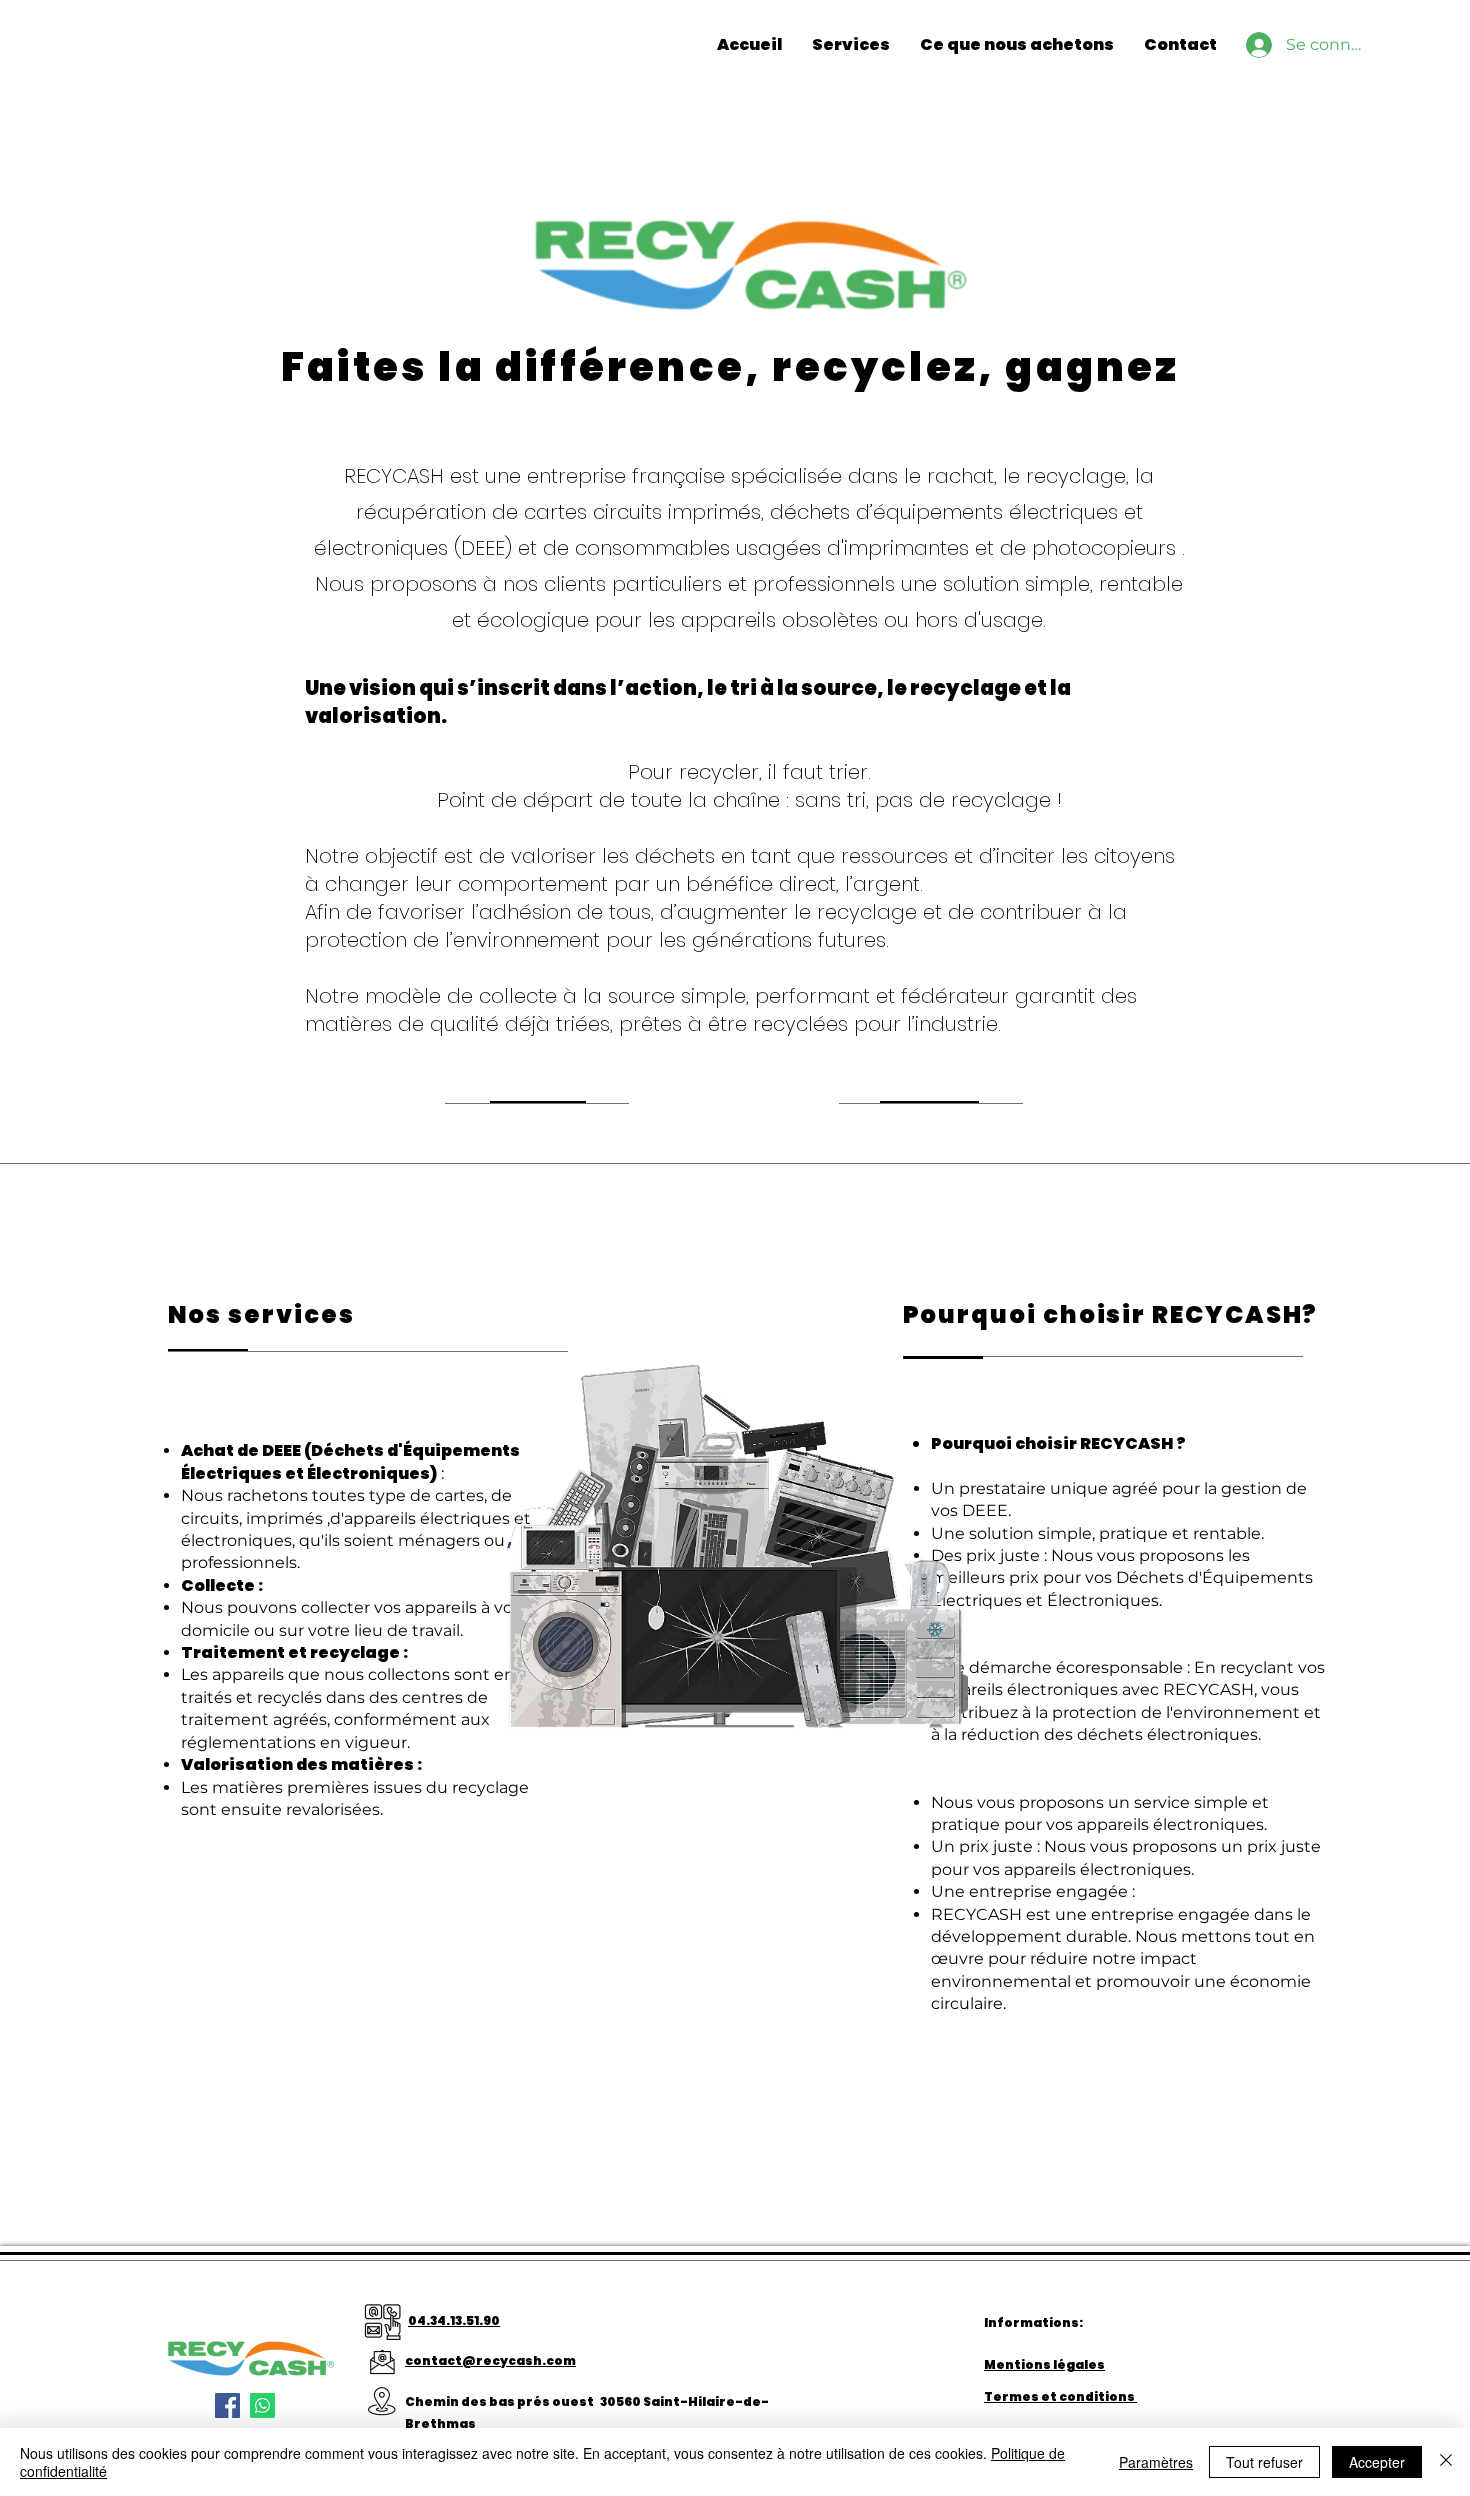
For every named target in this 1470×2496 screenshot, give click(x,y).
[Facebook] (227, 2405)
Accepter (1377, 2462)
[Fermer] (1446, 2462)
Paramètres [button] (1156, 2462)
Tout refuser (1264, 2462)
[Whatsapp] (262, 2405)
